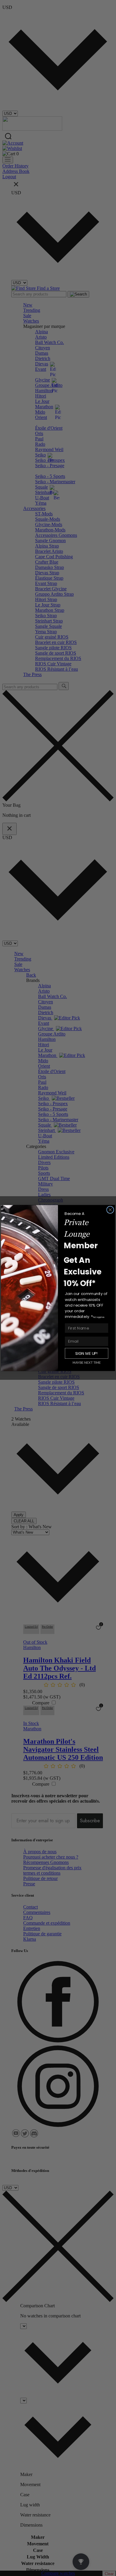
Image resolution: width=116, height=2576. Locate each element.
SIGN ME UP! (86, 1353)
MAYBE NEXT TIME (87, 1362)
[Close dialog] (110, 1210)
